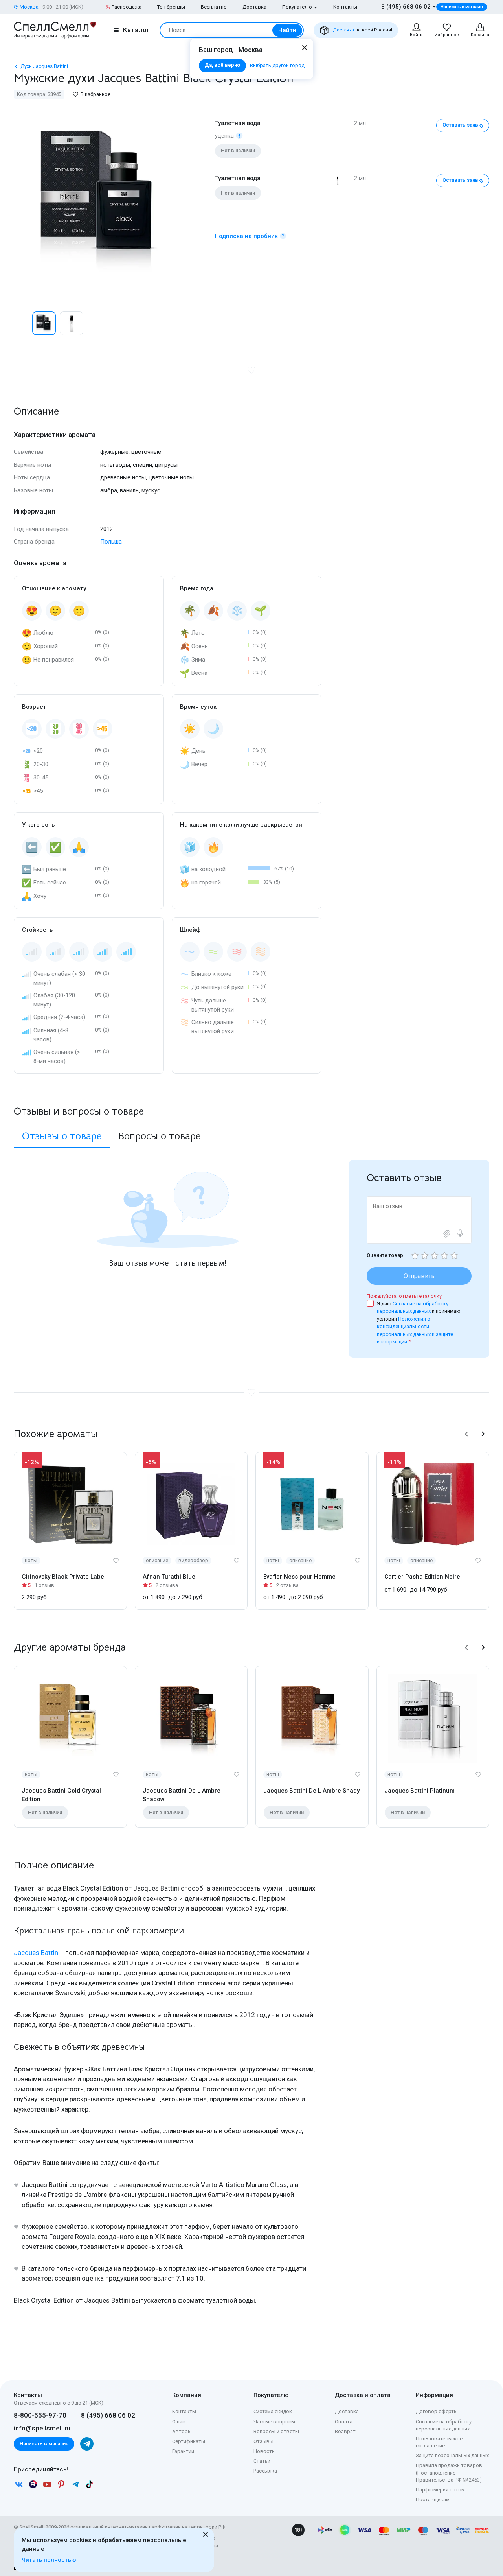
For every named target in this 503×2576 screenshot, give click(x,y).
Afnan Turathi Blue (169, 1577)
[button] (22, 323)
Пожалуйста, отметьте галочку (404, 1296)
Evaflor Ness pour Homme (299, 1577)
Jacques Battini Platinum (419, 1791)
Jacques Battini (37, 1953)
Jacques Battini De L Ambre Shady (311, 1791)
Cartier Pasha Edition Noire (422, 1577)
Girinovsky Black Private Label (64, 1577)
